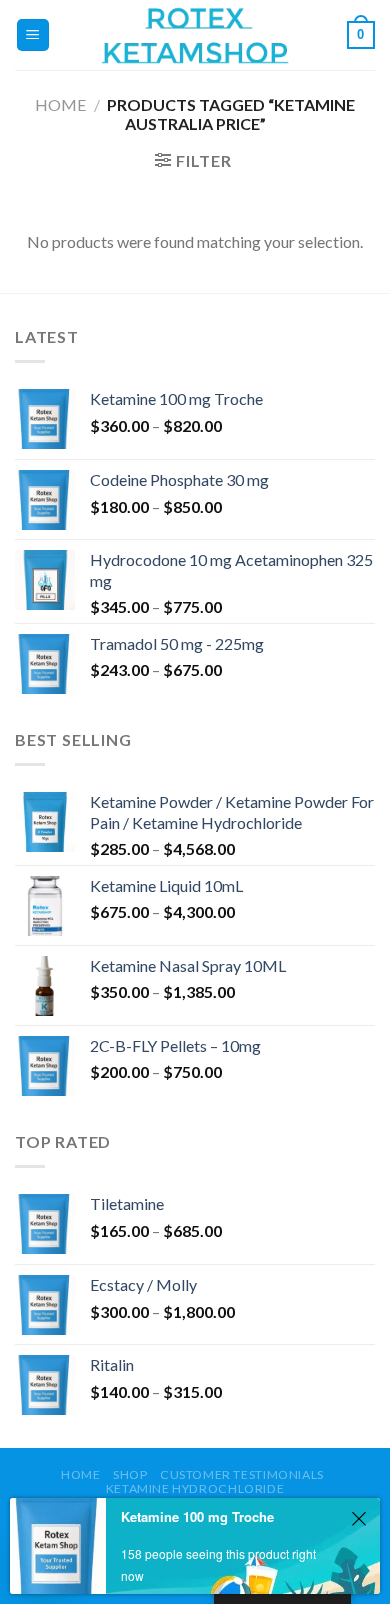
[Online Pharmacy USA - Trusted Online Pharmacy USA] (195, 34)
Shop (130, 1474)
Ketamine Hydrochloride (195, 1488)
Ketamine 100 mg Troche (197, 1516)
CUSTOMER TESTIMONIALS (242, 1474)
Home (60, 104)
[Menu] (33, 35)
